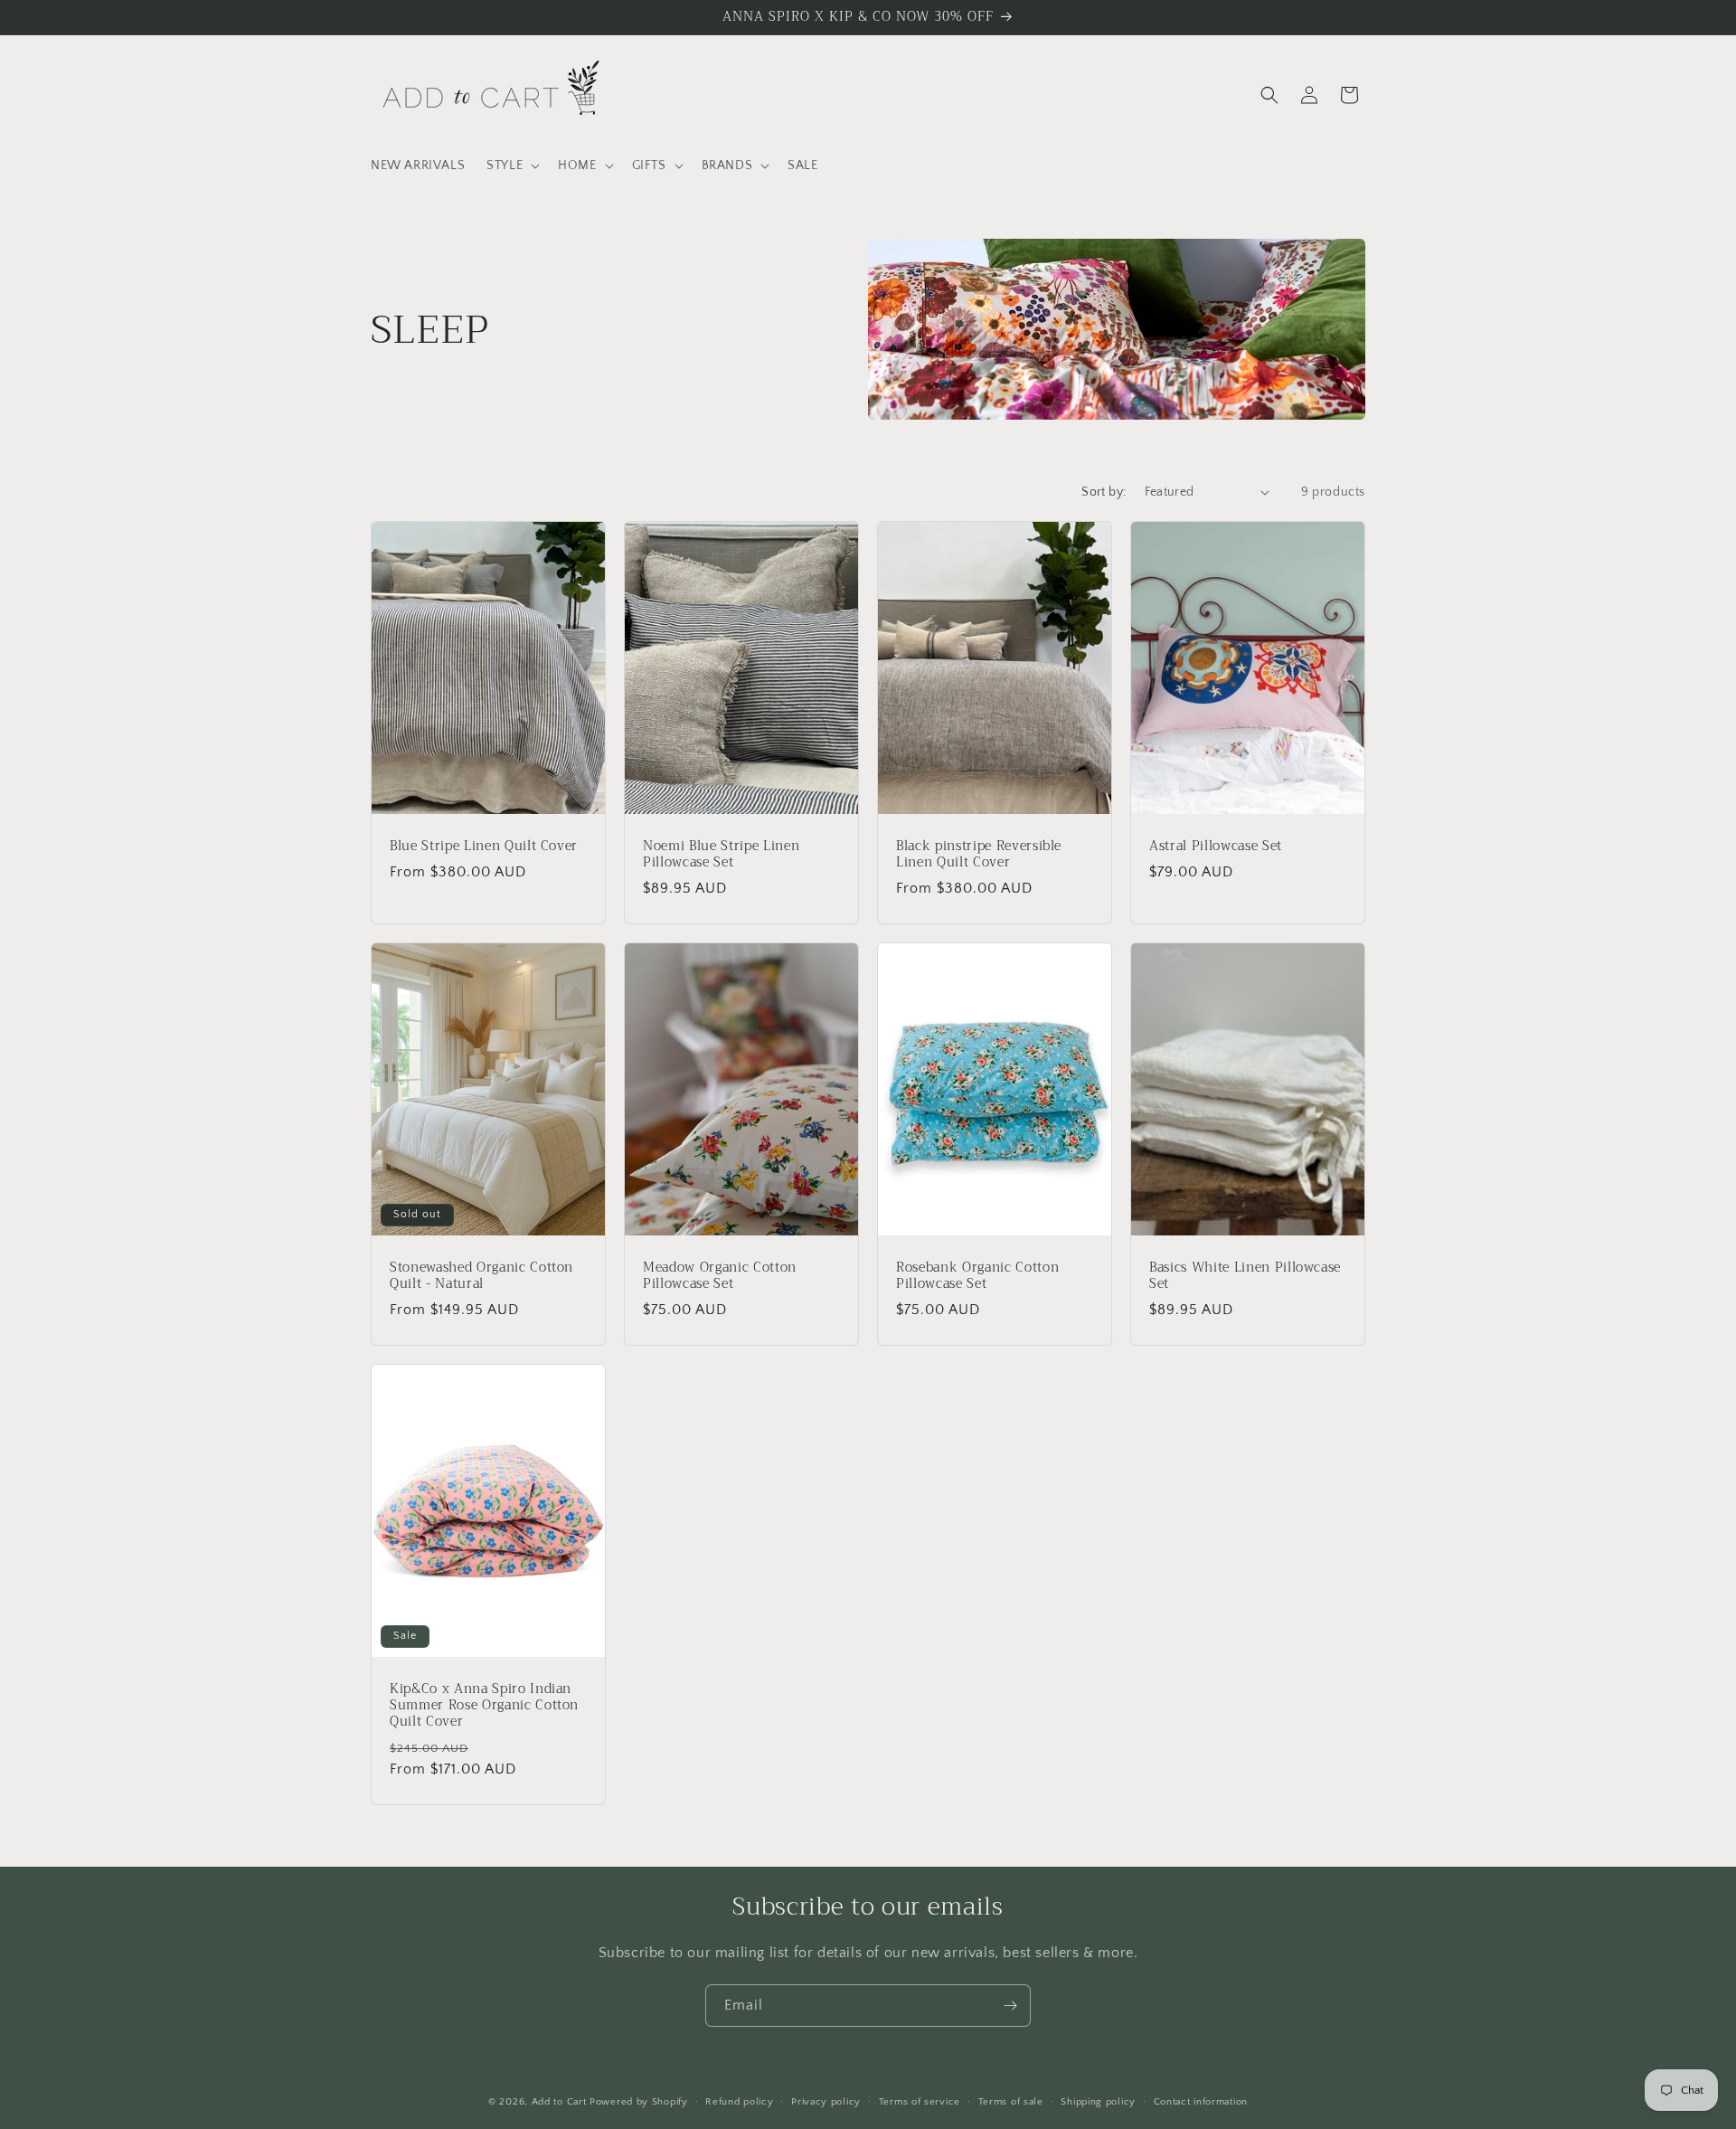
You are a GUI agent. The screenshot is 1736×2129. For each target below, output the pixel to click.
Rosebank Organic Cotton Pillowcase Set (977, 1275)
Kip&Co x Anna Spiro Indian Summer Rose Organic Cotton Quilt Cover (484, 1705)
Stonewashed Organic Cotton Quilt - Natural (481, 1275)
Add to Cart (559, 2102)
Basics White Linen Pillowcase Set (1245, 1275)
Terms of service (920, 2102)
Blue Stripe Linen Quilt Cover (484, 846)
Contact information (1201, 2102)
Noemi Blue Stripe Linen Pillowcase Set (721, 854)
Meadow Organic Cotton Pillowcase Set (720, 1275)
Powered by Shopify (639, 2102)
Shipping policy (1098, 2102)
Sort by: (1104, 492)
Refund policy (739, 2102)
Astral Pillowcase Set (1216, 846)
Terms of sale (1011, 2102)
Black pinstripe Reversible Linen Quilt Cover (979, 854)
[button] (511, 166)
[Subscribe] (1010, 2006)
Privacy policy (826, 2102)
